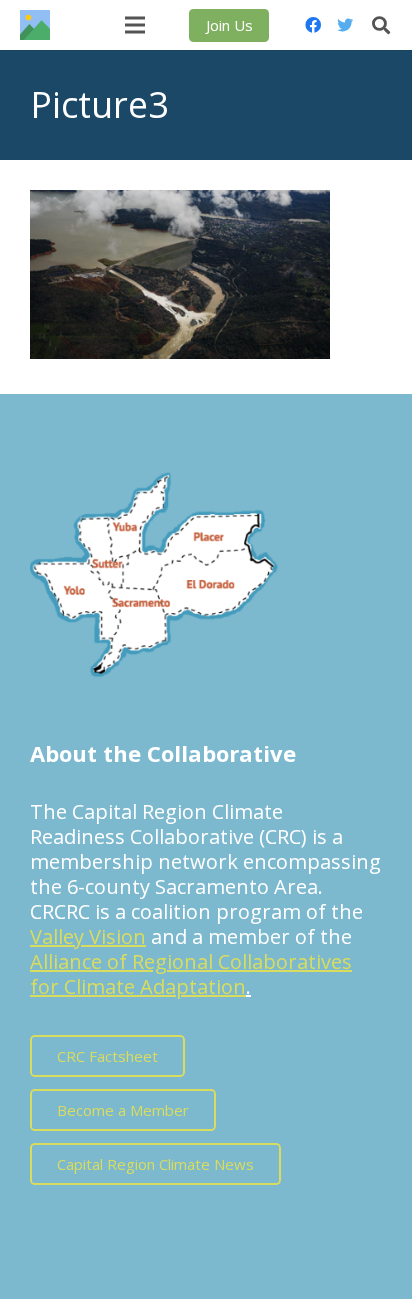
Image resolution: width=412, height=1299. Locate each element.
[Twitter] (345, 25)
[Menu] (135, 25)
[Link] (35, 25)
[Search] (381, 25)
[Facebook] (313, 25)
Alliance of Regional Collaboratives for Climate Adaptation (191, 974)
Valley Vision (88, 936)
